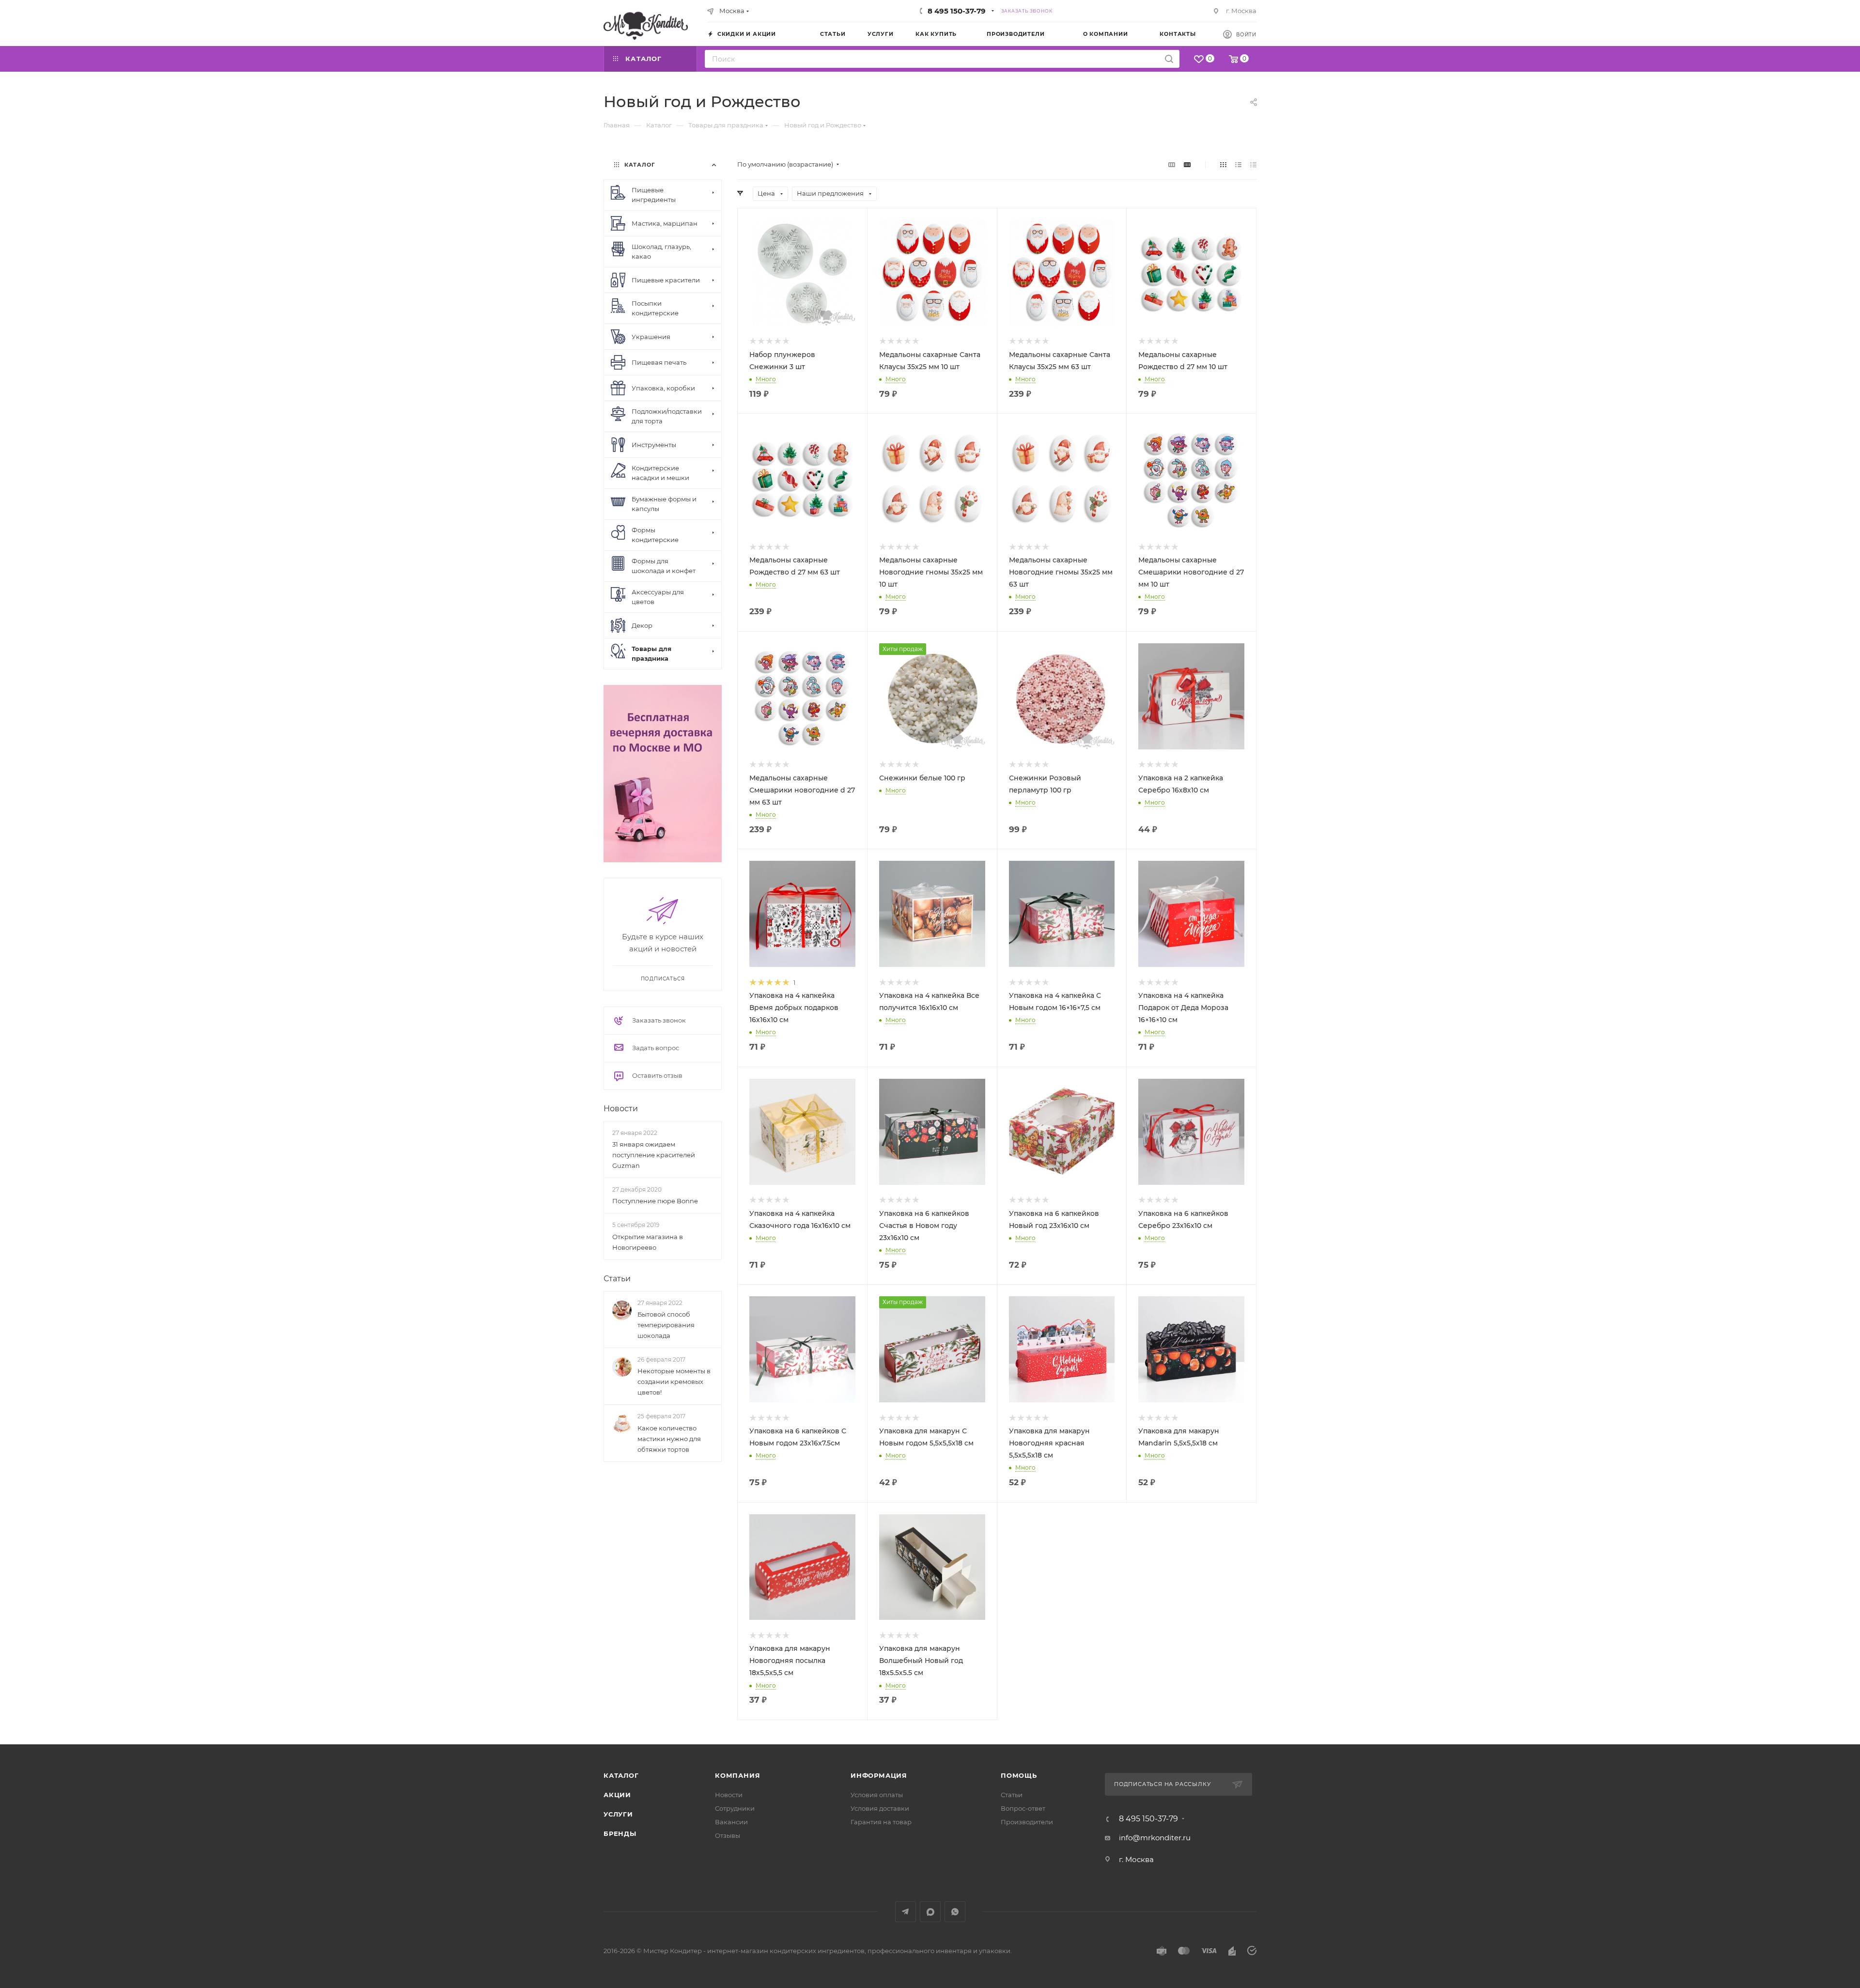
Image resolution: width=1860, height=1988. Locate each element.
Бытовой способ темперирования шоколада (666, 1325)
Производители (1027, 1822)
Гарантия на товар (881, 1822)
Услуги (618, 1814)
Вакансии (731, 1822)
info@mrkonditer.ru (1155, 1838)
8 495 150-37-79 (957, 11)
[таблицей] (1253, 164)
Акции (617, 1795)
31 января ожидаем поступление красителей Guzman (654, 1155)
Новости (621, 1109)
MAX (930, 1912)
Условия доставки (880, 1808)
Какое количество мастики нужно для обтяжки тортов (669, 1439)
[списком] (1238, 164)
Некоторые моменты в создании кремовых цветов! (674, 1382)
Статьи (617, 1279)
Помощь (1019, 1775)
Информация (879, 1775)
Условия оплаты (877, 1795)
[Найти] (1169, 59)
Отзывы (728, 1835)
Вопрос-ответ (1023, 1808)
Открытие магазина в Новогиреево (648, 1242)
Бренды (620, 1833)
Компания (737, 1775)
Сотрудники (735, 1808)
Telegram (906, 1912)
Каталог (621, 1775)
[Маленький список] (1172, 164)
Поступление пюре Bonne (655, 1201)
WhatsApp (955, 1912)
